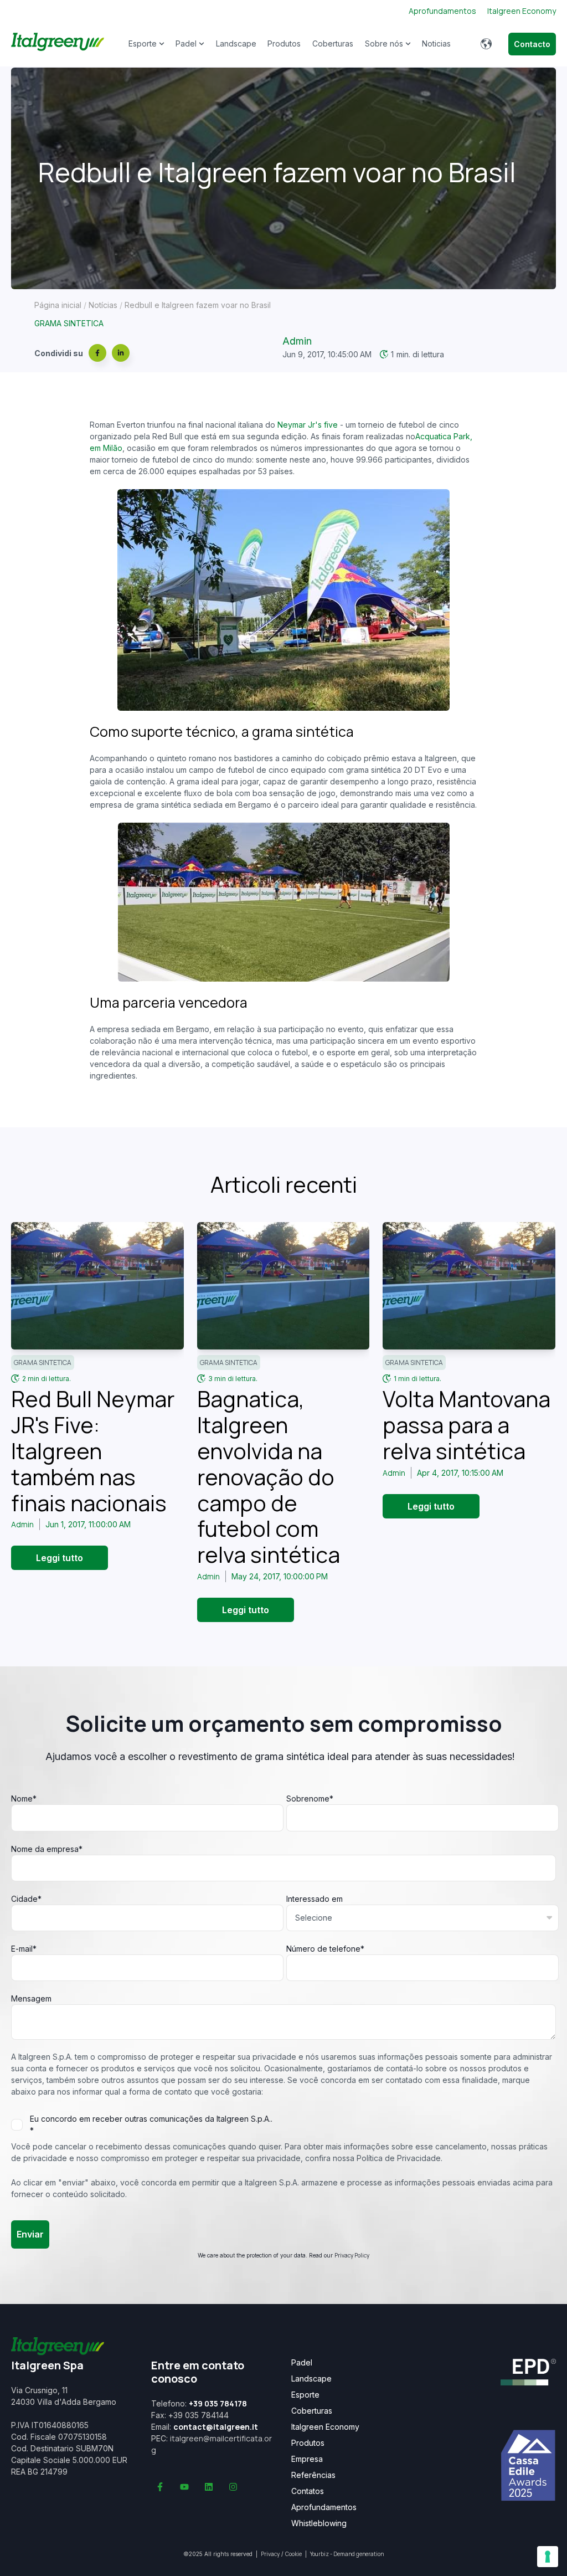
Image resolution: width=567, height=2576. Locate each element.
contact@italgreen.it (216, 2427)
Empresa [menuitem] (307, 2459)
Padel (186, 43)
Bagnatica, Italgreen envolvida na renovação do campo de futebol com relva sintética (269, 1477)
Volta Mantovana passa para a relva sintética (467, 1425)
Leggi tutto (60, 1558)
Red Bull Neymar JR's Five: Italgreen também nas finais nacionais (93, 1451)
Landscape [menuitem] (311, 2379)
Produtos (284, 43)
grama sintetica (69, 323)
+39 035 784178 (218, 2403)
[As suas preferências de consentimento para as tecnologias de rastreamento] (548, 2557)
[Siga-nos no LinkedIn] (209, 2487)
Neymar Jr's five (308, 425)
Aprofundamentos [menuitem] (324, 2507)
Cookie (293, 2554)
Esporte (143, 43)
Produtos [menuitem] (308, 2443)
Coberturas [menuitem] (312, 2411)
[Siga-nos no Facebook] (160, 2487)
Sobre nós (384, 43)
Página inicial (58, 305)
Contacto (532, 44)
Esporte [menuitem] (305, 2395)
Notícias (103, 305)
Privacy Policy (352, 2255)
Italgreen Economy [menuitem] (325, 2427)
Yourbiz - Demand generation (347, 2554)
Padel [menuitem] (302, 2363)
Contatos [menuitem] (308, 2491)
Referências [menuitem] (313, 2475)
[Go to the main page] (58, 44)
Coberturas (333, 43)
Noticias (436, 43)
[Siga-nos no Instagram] (233, 2487)
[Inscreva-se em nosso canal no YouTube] (184, 2487)
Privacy (270, 2554)
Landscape (236, 43)
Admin (297, 341)
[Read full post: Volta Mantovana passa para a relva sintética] (469, 1286)
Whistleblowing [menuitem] (319, 2523)
